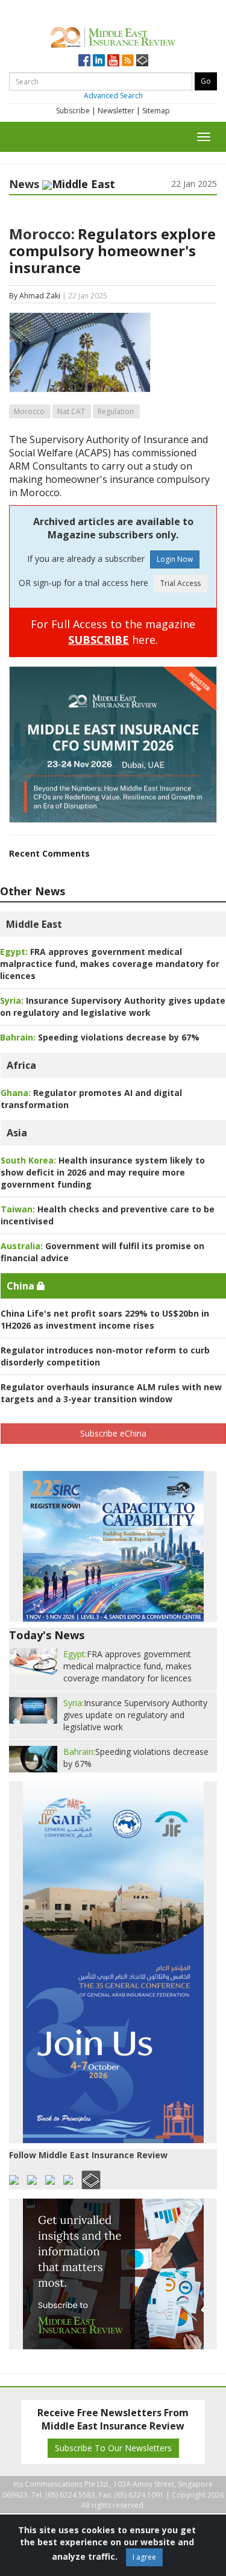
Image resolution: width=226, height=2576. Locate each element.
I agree (144, 2557)
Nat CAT (71, 411)
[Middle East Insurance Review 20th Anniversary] (113, 36)
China (22, 1286)
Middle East (34, 924)
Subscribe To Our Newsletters (113, 2448)
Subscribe (73, 111)
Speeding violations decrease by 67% (100, 1037)
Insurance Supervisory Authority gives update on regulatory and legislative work (113, 1006)
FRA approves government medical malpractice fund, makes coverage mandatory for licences (110, 964)
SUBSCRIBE (99, 640)
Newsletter (116, 111)
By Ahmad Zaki (35, 296)
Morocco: (42, 234)
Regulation (116, 411)
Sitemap (156, 111)
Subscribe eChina (113, 1433)
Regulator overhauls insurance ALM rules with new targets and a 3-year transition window (111, 1393)
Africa (21, 1065)
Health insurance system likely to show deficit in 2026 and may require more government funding (103, 1172)
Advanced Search (113, 96)
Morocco (29, 411)
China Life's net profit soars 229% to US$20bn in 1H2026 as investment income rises (105, 1319)
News (24, 184)
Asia (17, 1133)
